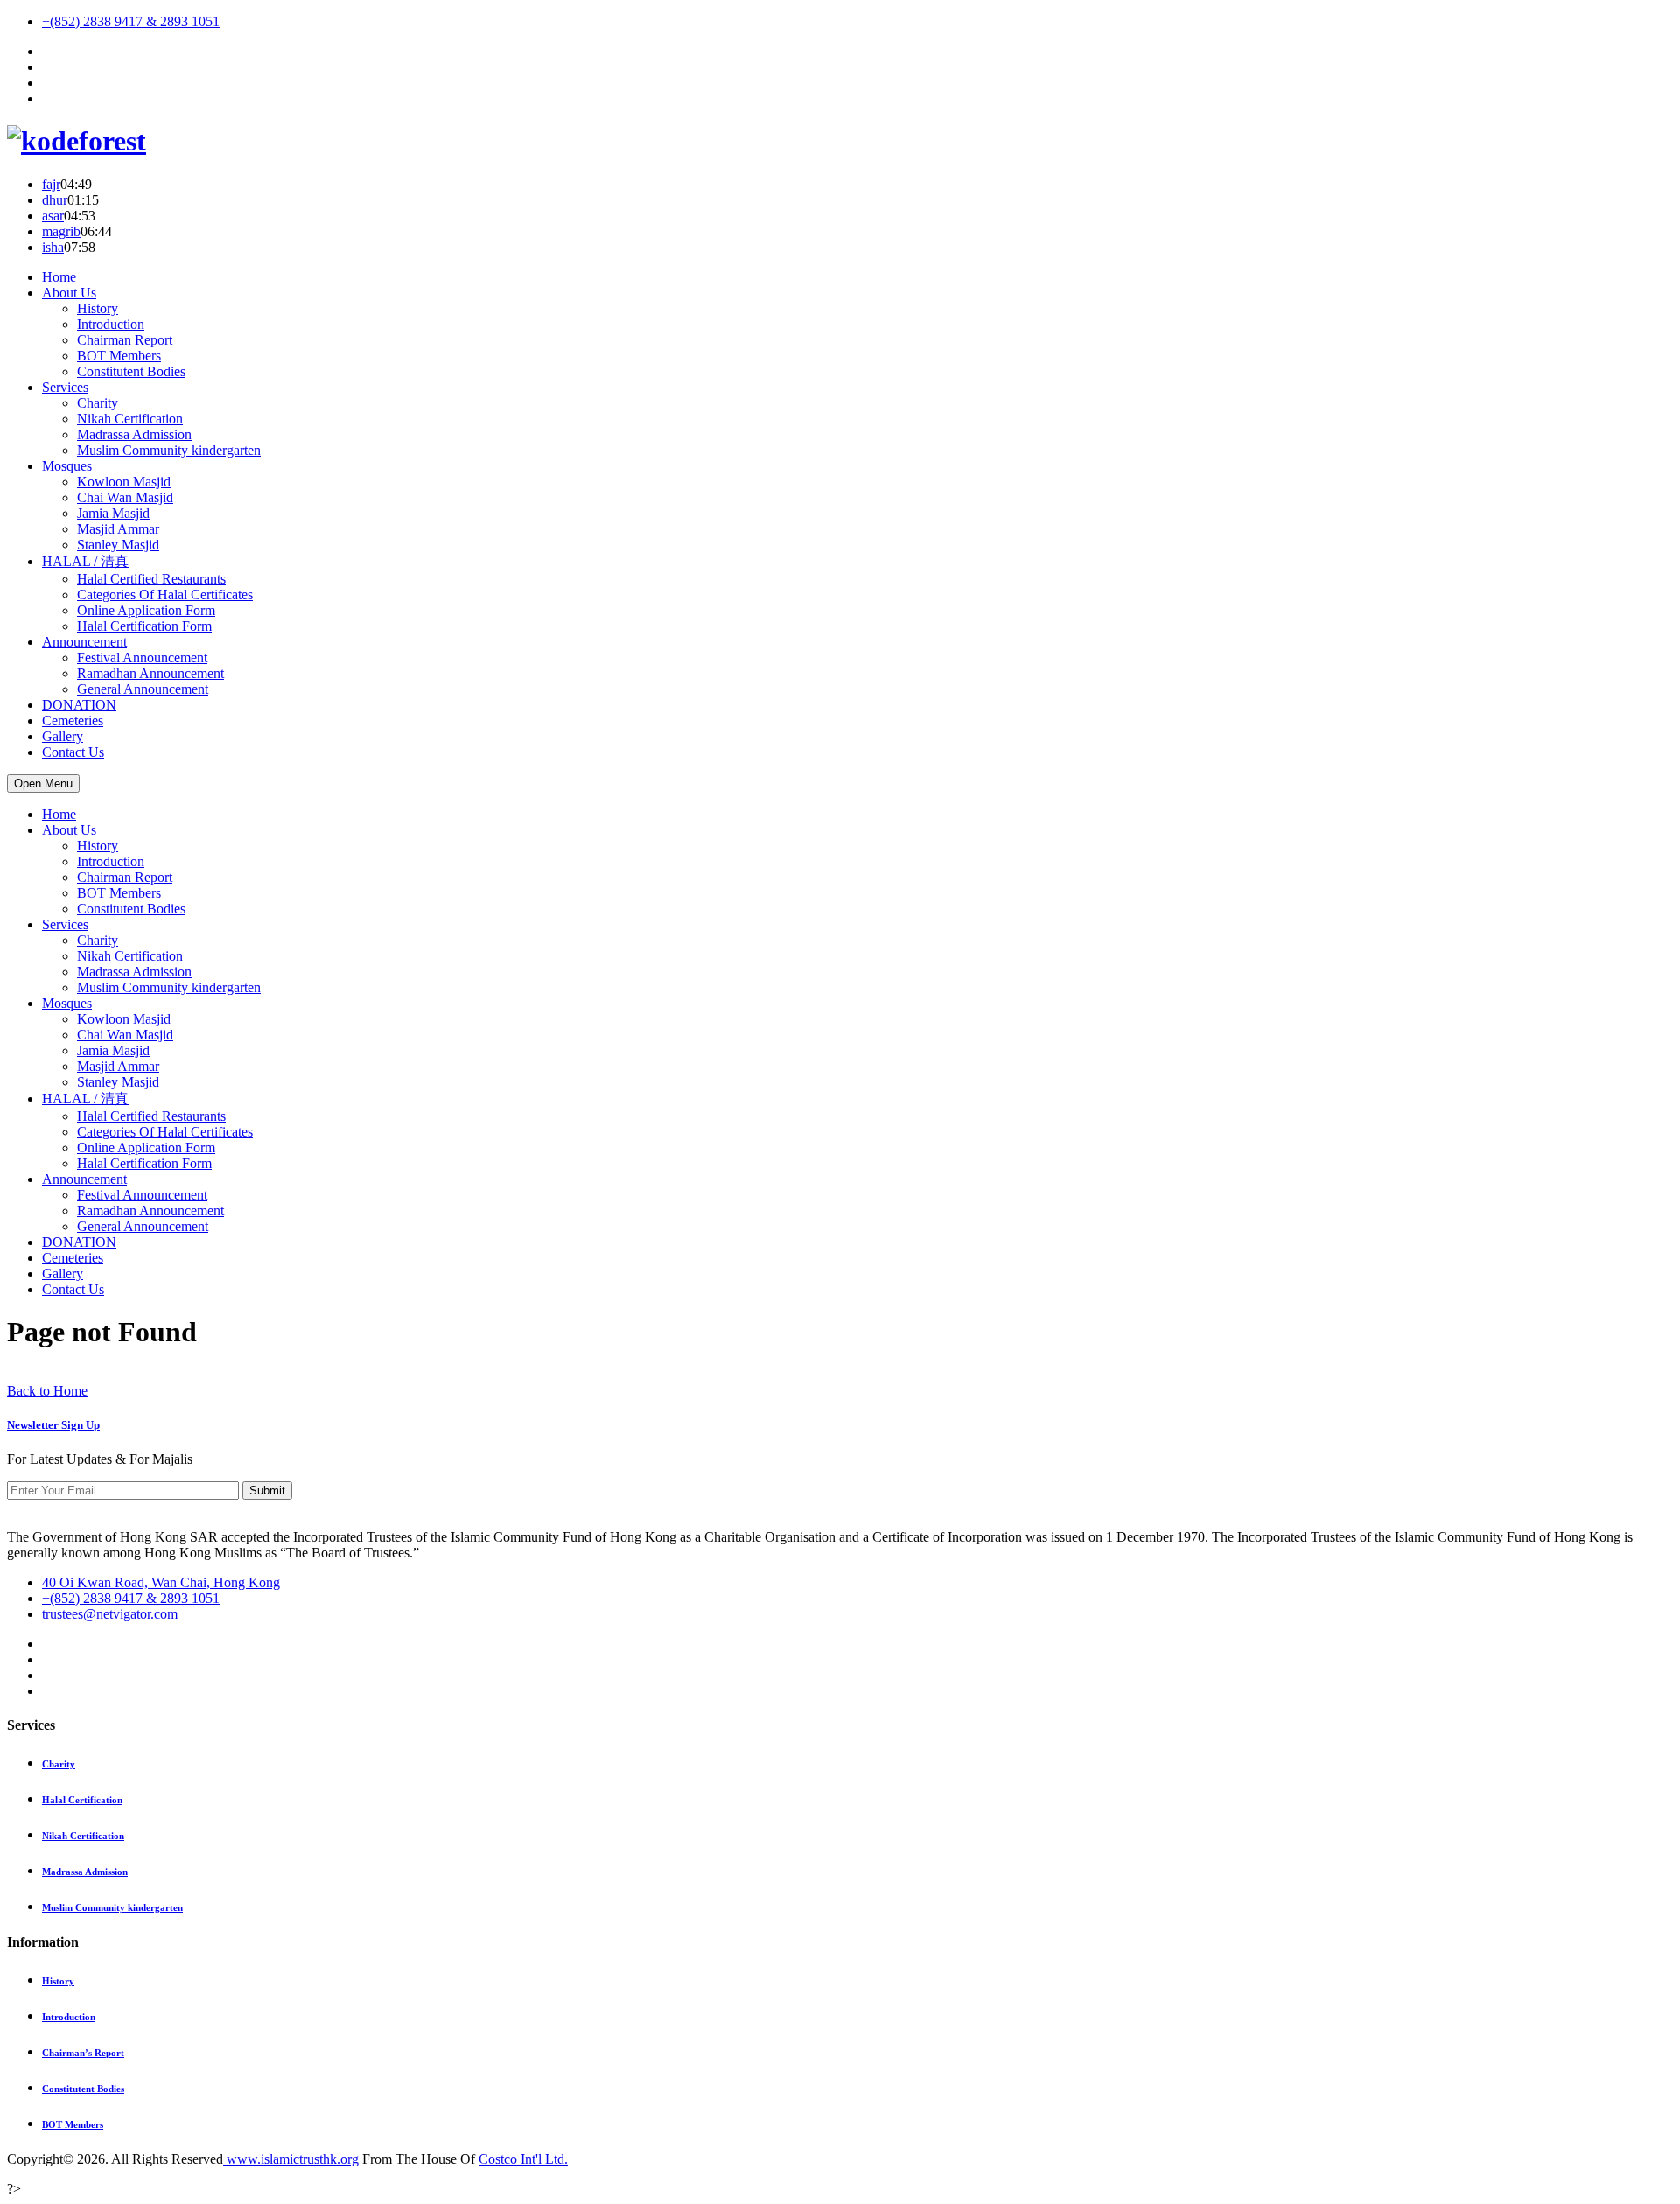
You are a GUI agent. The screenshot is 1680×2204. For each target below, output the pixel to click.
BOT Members (119, 356)
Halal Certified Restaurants (151, 579)
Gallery (63, 736)
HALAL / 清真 (85, 561)
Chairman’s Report (83, 2053)
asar (53, 216)
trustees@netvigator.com (110, 1614)
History (98, 308)
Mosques (67, 466)
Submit (267, 1490)
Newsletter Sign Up (53, 1425)
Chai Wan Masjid (125, 497)
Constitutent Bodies (131, 371)
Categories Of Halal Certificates (165, 595)
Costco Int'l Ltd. (523, 2159)
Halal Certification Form (144, 626)
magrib (61, 231)
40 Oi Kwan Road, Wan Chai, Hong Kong (161, 1582)
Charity (98, 403)
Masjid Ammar (118, 529)
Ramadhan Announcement (150, 673)
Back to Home (47, 1391)
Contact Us (73, 752)
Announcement (84, 642)
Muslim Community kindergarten (169, 450)
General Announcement (143, 689)
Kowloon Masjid (124, 482)
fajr (51, 184)
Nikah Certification (130, 419)
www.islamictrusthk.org (291, 2159)
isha (53, 247)
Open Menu (43, 784)
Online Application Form (146, 610)
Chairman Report (125, 340)
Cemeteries (73, 721)
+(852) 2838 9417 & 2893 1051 (131, 21)
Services (65, 387)
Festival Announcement (142, 658)
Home (59, 277)
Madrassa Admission (134, 434)
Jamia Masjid (113, 513)
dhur (55, 200)
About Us (69, 293)
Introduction (111, 324)
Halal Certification (82, 1800)
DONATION (79, 705)
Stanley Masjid (118, 545)
